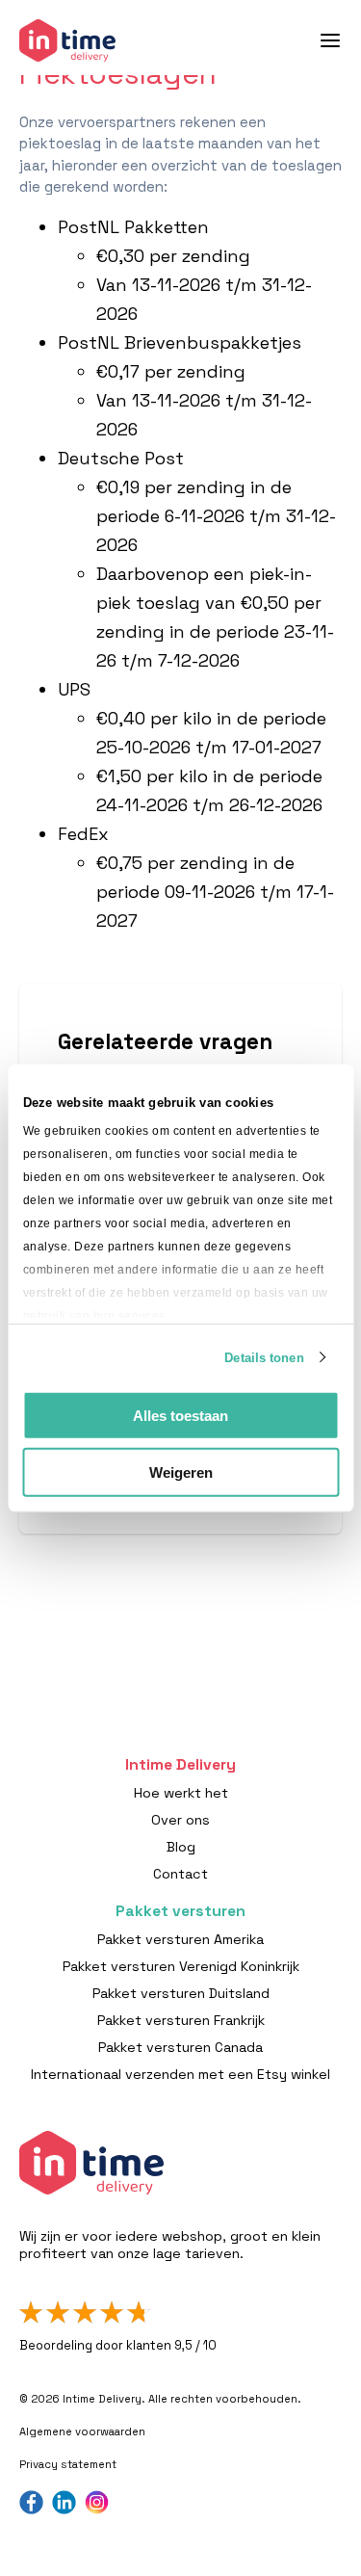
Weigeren (181, 1472)
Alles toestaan (180, 1416)
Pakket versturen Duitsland (181, 1993)
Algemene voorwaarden (82, 2431)
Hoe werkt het (181, 1793)
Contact (180, 1874)
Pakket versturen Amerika (180, 1939)
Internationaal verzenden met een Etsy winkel (180, 2074)
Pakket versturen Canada (180, 2047)
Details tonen (264, 1357)
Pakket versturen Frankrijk (181, 2020)
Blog (181, 1847)
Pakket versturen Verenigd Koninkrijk (181, 1966)
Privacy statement (68, 2464)
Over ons (180, 1820)
